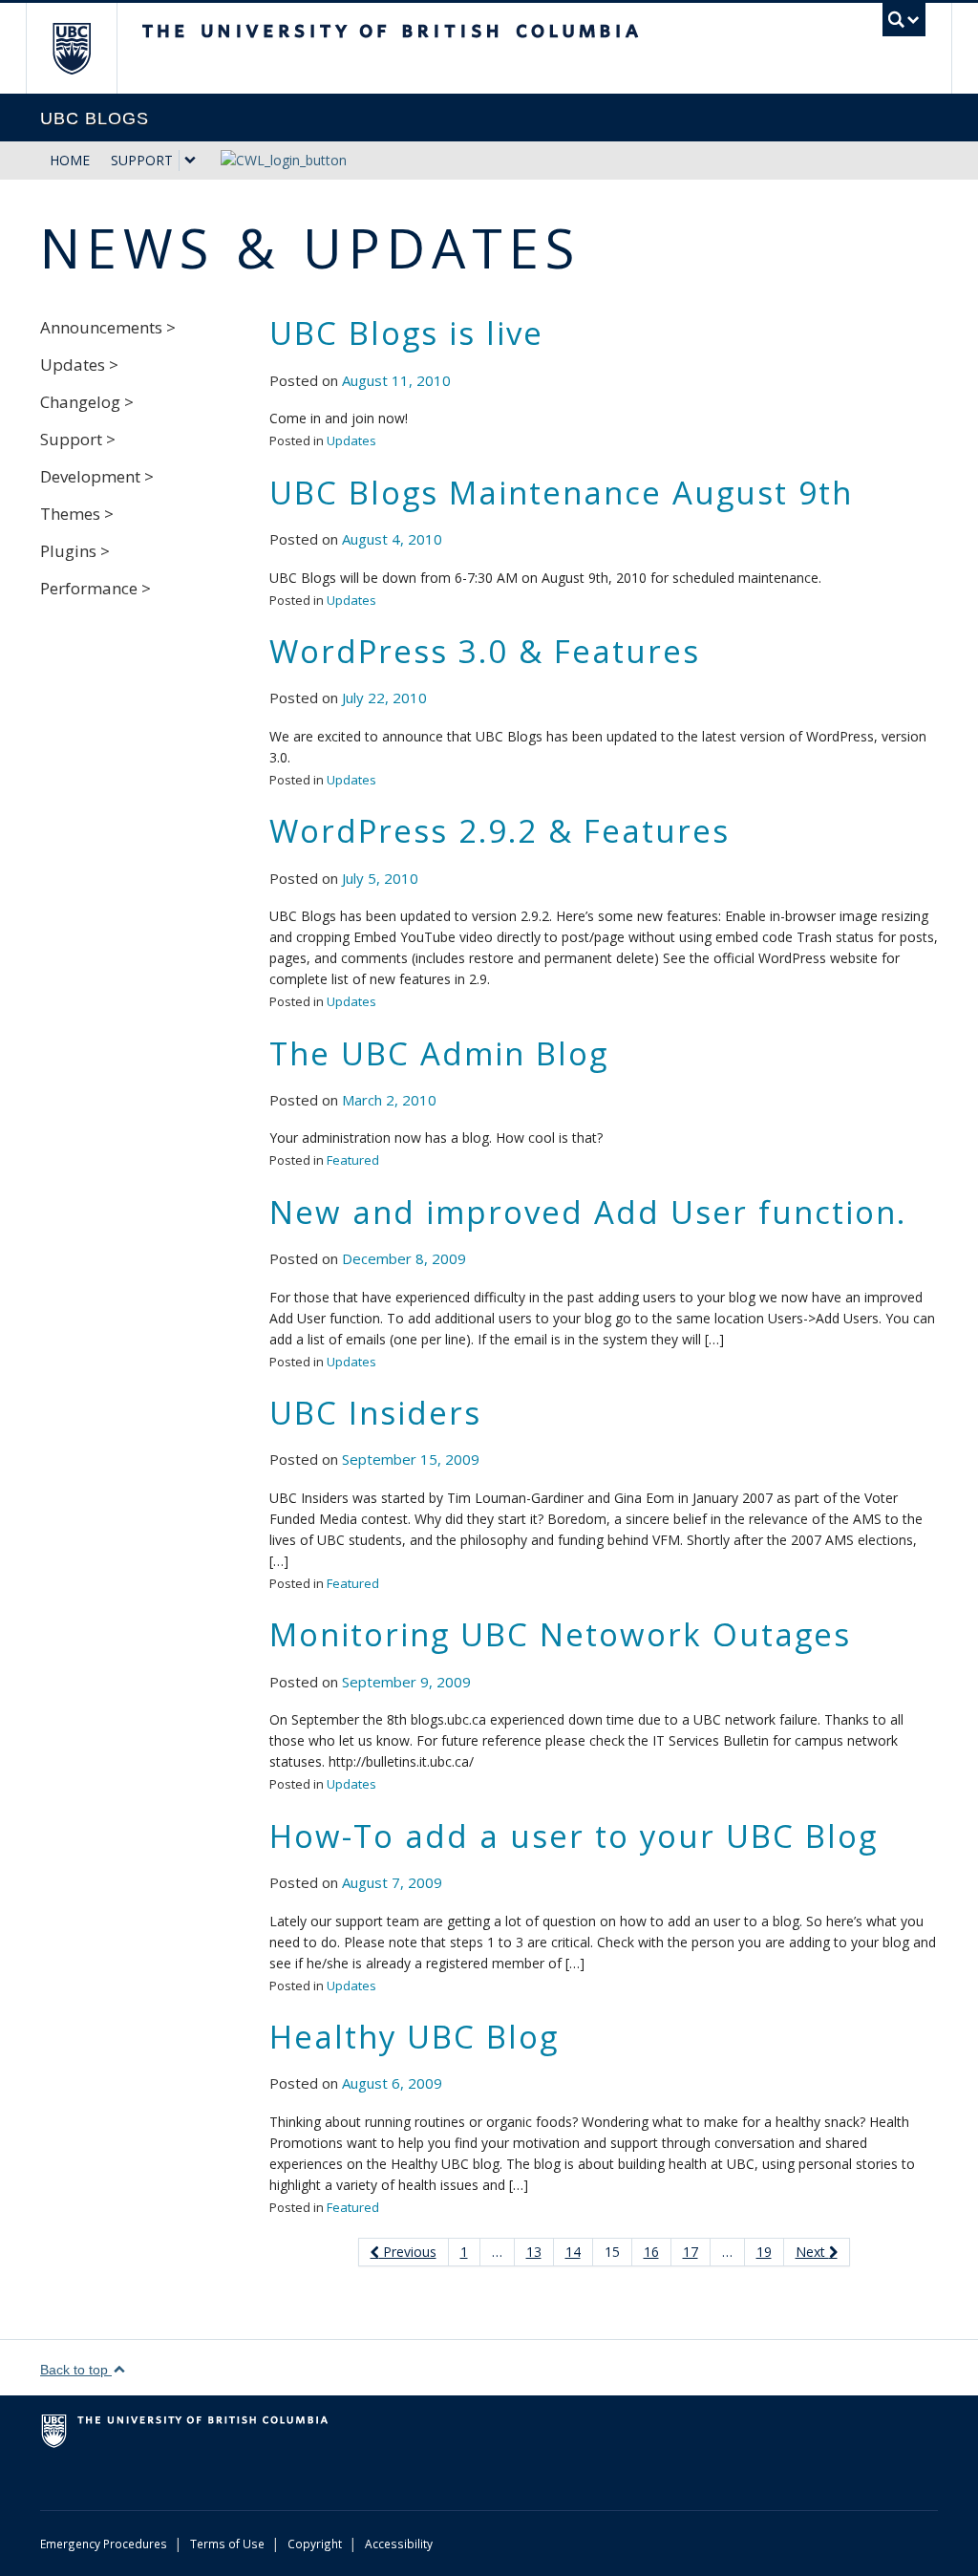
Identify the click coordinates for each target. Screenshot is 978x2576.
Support (142, 160)
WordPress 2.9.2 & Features (500, 831)
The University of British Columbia (85, 48)
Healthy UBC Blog (414, 2037)
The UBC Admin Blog (439, 1053)
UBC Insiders (375, 1413)
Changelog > (87, 402)
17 (691, 2252)
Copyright (315, 2544)
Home (70, 160)
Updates (351, 440)
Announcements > (108, 327)
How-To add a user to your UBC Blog (574, 1836)
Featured (353, 1160)
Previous (408, 2252)
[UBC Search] (904, 20)
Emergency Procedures (104, 2544)
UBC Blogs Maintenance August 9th (561, 493)
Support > (78, 439)
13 (534, 2252)
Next (812, 2252)
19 (764, 2252)
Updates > (79, 365)
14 (573, 2252)
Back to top (76, 2370)
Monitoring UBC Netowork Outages (560, 1634)
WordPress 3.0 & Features (485, 651)
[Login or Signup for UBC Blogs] (274, 154)
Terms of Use (227, 2544)
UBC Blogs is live (406, 333)
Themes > (77, 514)
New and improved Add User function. (588, 1212)
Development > (97, 476)
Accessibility (399, 2544)
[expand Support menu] (190, 161)
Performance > (96, 588)
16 (651, 2252)
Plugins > (75, 551)
